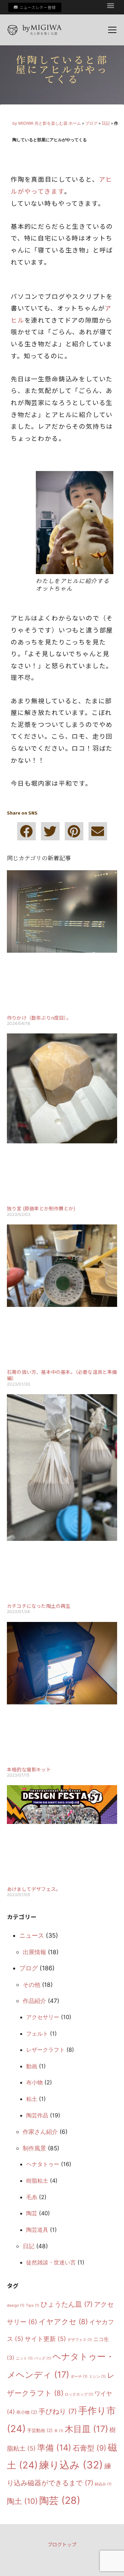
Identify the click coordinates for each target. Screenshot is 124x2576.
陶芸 (32, 2213)
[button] (111, 5)
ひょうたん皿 (67, 2304)
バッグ (43, 2358)
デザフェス (80, 2340)
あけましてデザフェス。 (34, 1889)
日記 (106, 123)
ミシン (97, 2377)
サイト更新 (45, 2339)
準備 (54, 2448)
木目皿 (86, 2429)
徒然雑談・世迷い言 (51, 2262)
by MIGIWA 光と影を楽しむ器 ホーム (47, 123)
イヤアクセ (63, 2322)
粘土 (32, 2099)
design (16, 2305)
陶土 (22, 2501)
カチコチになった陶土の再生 (39, 1606)
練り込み (71, 2465)
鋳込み (103, 2484)
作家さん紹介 (40, 2132)
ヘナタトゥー (43, 2164)
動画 (32, 2066)
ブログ (91, 123)
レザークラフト (45, 2050)
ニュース (32, 1935)
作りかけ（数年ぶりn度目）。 (39, 1018)
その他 (32, 1985)
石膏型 (90, 2448)
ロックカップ (79, 2394)
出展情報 (34, 1952)
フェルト (37, 2034)
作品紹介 (34, 2001)
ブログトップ (62, 2544)
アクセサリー (43, 2017)
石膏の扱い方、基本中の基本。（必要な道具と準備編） (62, 1375)
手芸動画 (40, 2430)
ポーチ (79, 2377)
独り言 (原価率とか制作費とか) (41, 1208)
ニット (24, 2358)
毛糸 (32, 2197)
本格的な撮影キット (29, 1769)
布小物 (34, 2082)
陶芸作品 (37, 2115)
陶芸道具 (37, 2230)
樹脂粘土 (37, 2181)
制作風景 (34, 2148)
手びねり (58, 2411)
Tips (33, 2305)
